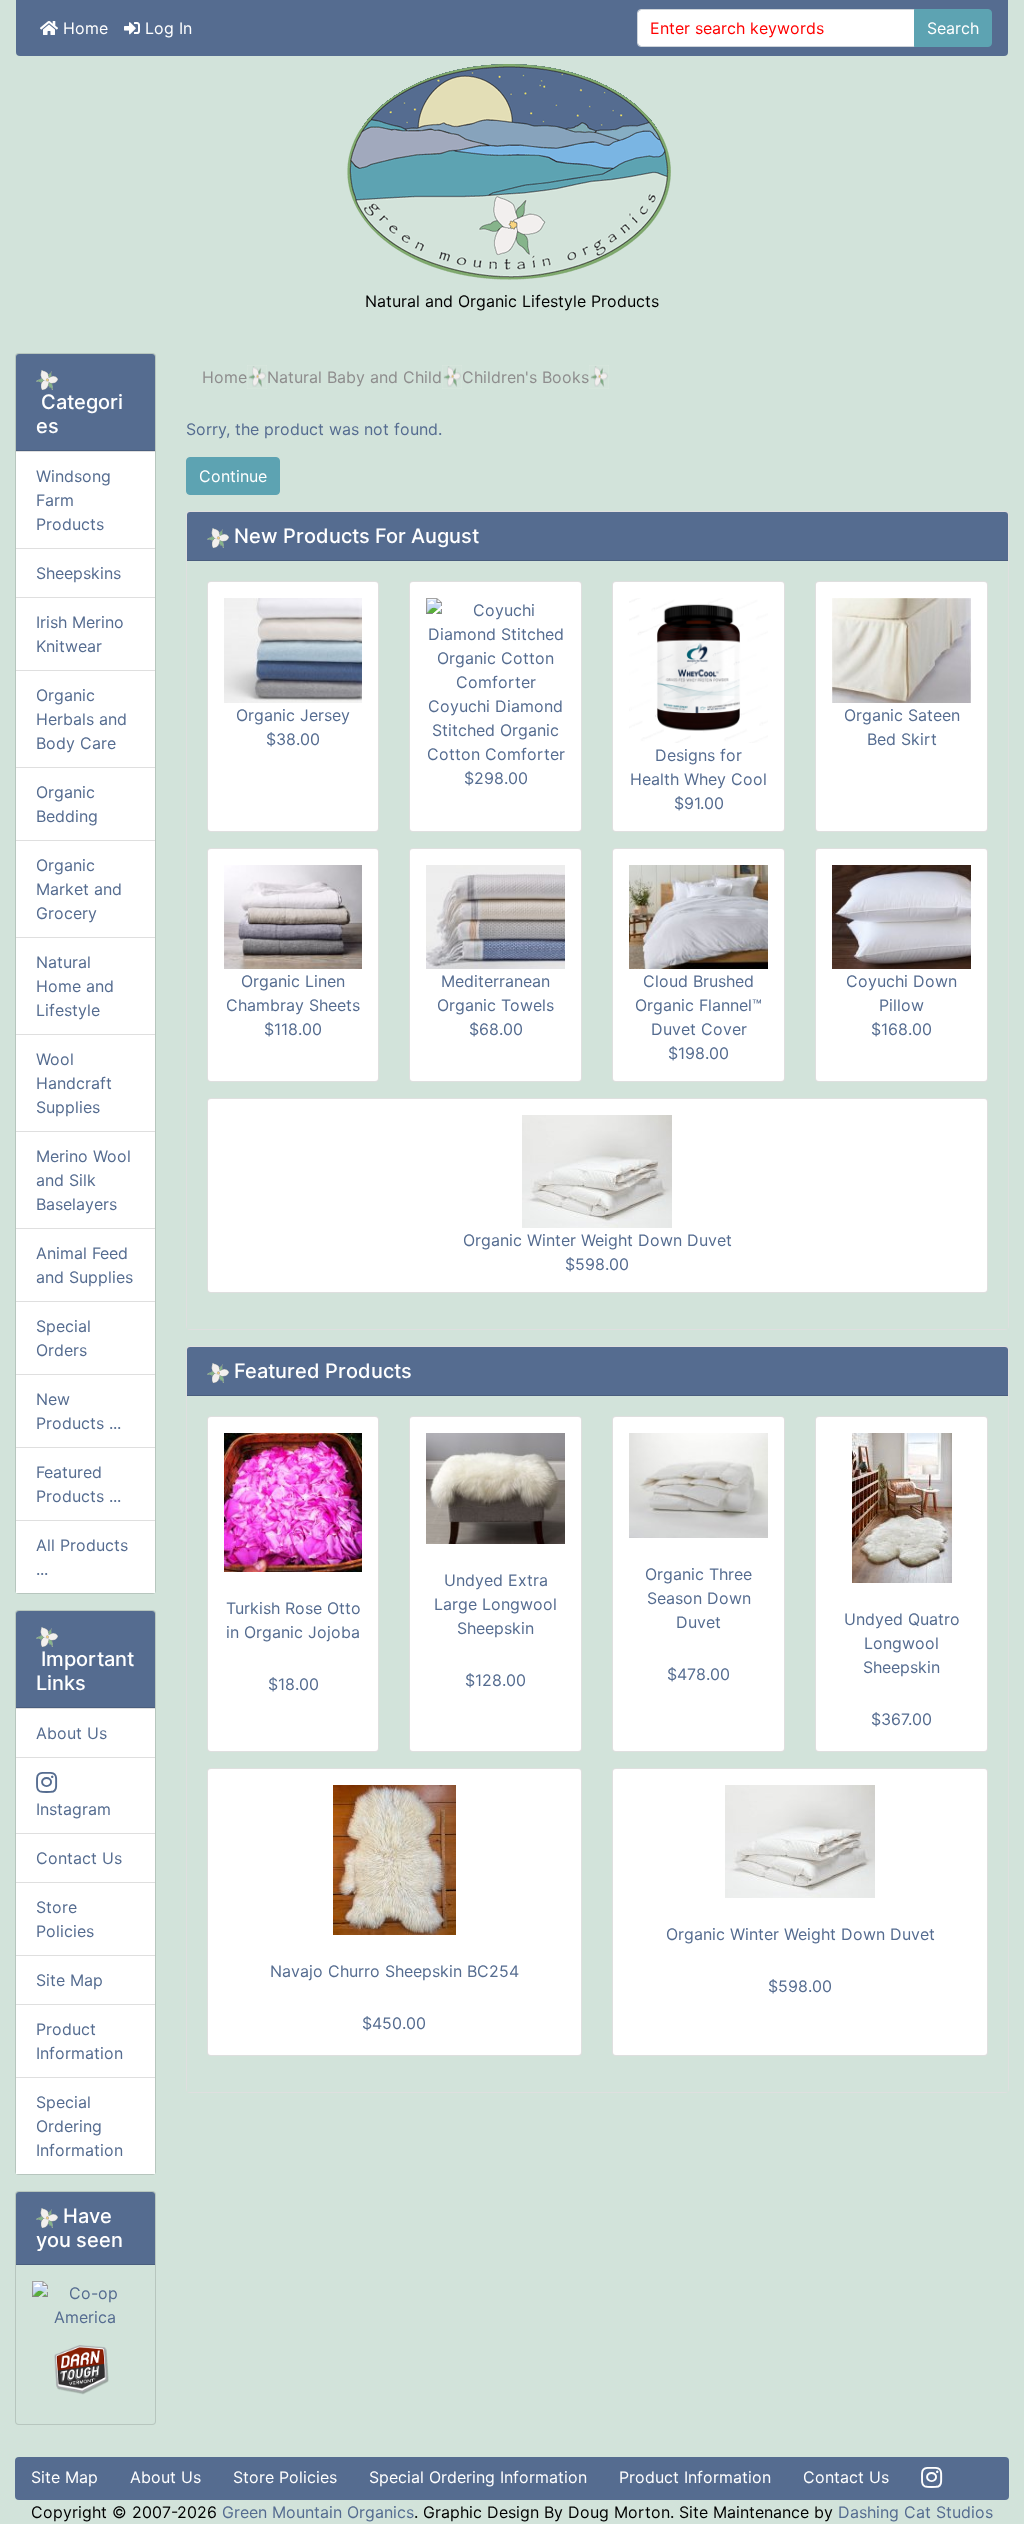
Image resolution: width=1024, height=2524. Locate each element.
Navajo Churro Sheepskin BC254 (394, 1971)
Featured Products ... (78, 1484)
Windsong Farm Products (73, 500)
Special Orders (63, 1338)
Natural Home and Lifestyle (75, 986)
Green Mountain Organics (318, 2512)
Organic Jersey (293, 715)
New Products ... (78, 1411)
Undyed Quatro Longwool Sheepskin (902, 1643)
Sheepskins (78, 573)
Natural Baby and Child (354, 377)
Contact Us (79, 1858)
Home (83, 28)
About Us (71, 1733)
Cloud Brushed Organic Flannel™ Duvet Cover (698, 1005)
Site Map (69, 1980)
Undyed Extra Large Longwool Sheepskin (495, 1604)
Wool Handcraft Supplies (74, 1083)
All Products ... (82, 1557)
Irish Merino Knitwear (80, 634)
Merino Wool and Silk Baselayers (83, 1180)
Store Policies (65, 1919)
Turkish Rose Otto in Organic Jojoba (293, 1620)
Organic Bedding (67, 804)
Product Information (79, 2041)
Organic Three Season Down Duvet (698, 1598)
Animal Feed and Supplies (84, 1265)
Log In (166, 28)
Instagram (73, 1809)
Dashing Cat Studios (915, 2512)
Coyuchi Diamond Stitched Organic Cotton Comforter (496, 730)
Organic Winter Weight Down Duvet (597, 1240)
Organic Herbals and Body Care (81, 719)
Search (953, 28)
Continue (233, 476)
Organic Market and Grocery (79, 889)
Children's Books (525, 377)
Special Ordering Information (79, 2126)
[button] (963, 2465)
